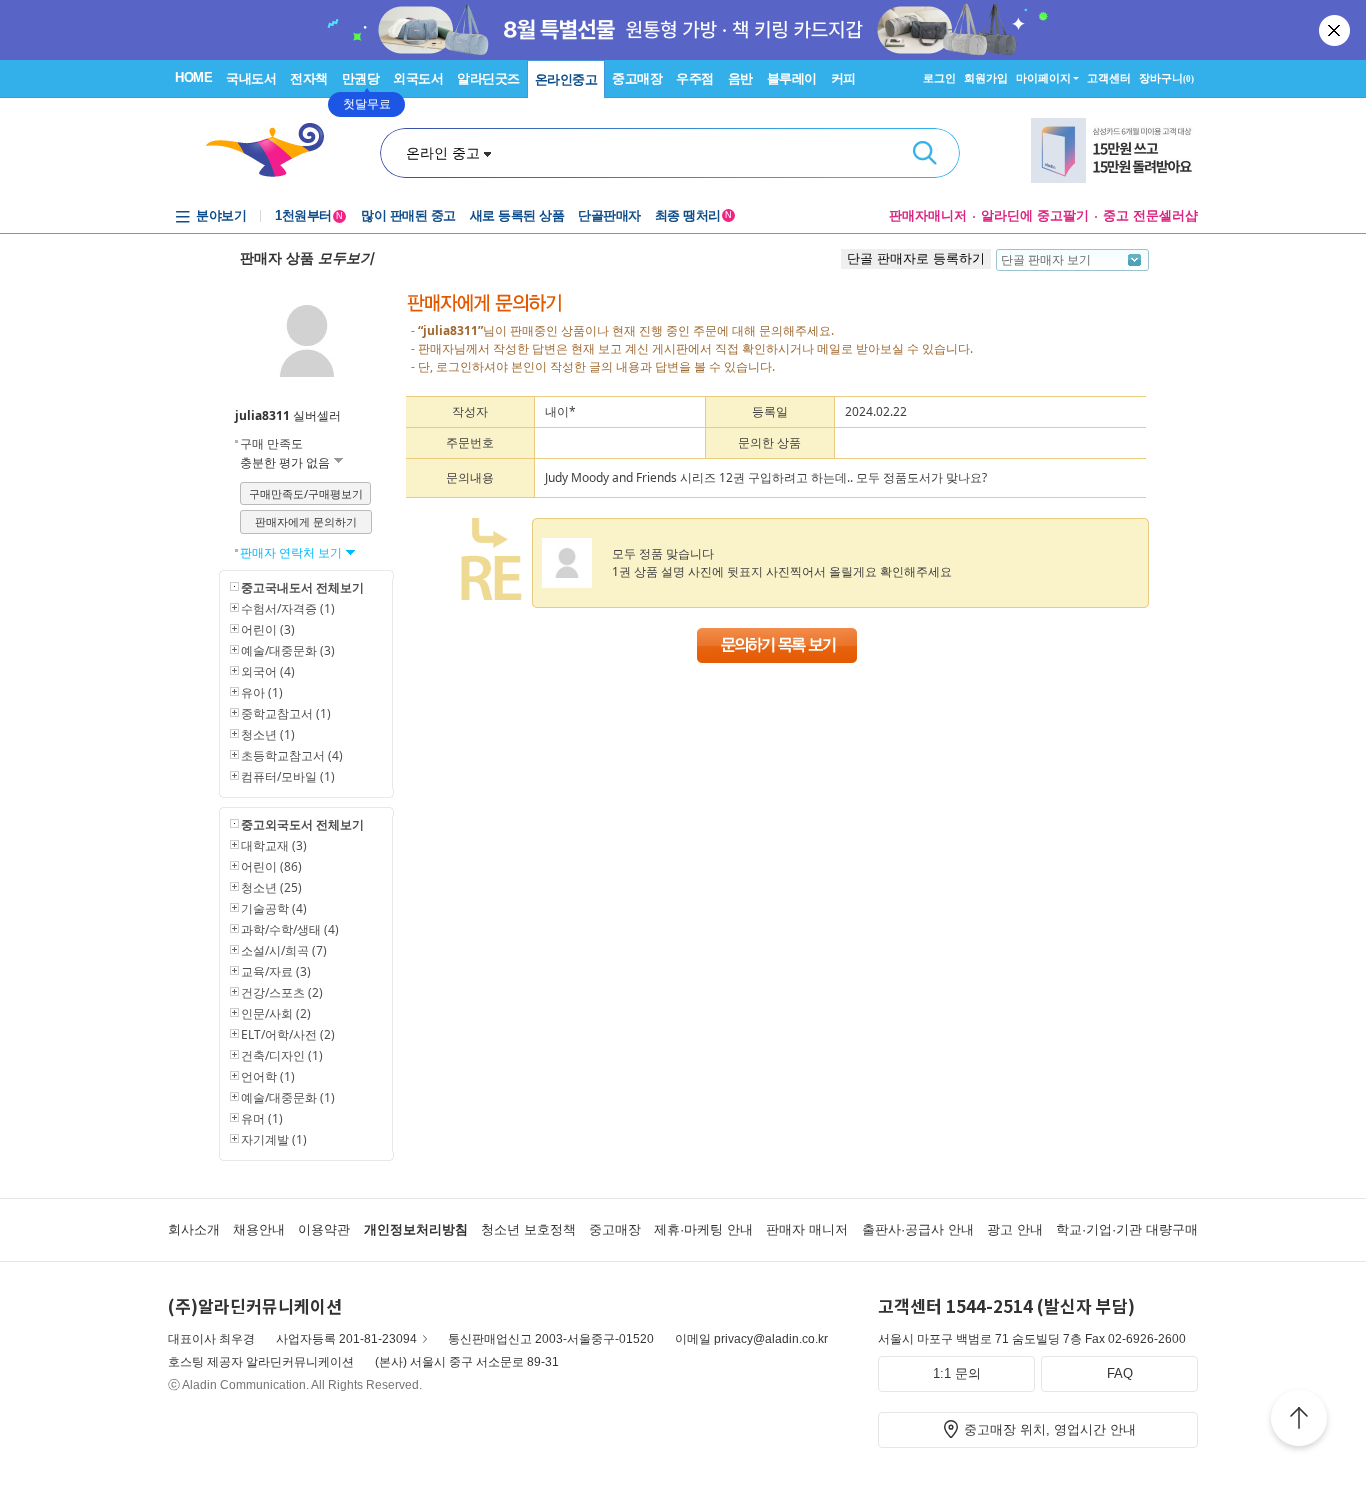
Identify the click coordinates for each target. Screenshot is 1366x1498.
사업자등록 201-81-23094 (346, 1339)
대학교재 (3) (274, 845)
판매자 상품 (307, 257)
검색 (925, 153)
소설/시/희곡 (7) (284, 950)
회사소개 (194, 1229)
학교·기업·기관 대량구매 (1127, 1229)
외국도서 (418, 78)
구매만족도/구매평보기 (306, 493)
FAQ (1120, 1373)
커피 (843, 78)
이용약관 (324, 1229)
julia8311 (262, 415)
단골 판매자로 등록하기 (916, 258)
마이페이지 (1043, 78)
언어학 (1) (268, 1076)
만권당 (361, 78)
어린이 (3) (268, 629)
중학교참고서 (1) (286, 713)
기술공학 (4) (274, 908)
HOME (193, 77)
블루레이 (792, 78)
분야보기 (221, 215)
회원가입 (986, 78)
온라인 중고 (443, 153)
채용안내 (259, 1229)
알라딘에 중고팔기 (1035, 215)
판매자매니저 (928, 215)
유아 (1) (262, 692)
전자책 (309, 78)
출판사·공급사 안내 (918, 1229)
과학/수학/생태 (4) (290, 929)
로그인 (939, 78)
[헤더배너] (1114, 150)
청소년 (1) (268, 734)
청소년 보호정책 (528, 1229)
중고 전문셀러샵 (1150, 215)
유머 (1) (262, 1118)
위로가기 (1299, 1421)
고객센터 (1109, 78)
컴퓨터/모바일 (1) (288, 776)
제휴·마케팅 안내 (703, 1229)
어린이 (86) (271, 866)
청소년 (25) (271, 887)
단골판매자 (609, 215)
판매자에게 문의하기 (306, 521)
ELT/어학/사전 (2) (288, 1034)
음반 (740, 78)
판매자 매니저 (807, 1229)
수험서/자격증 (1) (288, 608)
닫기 (1336, 30)
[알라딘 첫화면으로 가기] (274, 150)
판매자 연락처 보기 (292, 552)
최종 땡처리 (693, 215)
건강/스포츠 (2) (282, 992)
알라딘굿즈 (488, 78)
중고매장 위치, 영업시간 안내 (1050, 1429)
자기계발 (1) (274, 1139)
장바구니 (1166, 78)
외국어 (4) (268, 671)
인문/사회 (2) (276, 1013)
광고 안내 (1015, 1229)
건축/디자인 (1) (282, 1055)
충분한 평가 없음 (286, 462)
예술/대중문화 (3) (288, 650)
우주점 (695, 78)
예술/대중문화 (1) (288, 1097)
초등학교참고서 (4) (292, 755)
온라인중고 (566, 79)
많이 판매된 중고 (408, 215)
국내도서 (251, 78)
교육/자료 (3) (276, 971)
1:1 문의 (957, 1373)
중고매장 (637, 78)
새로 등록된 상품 (517, 215)
